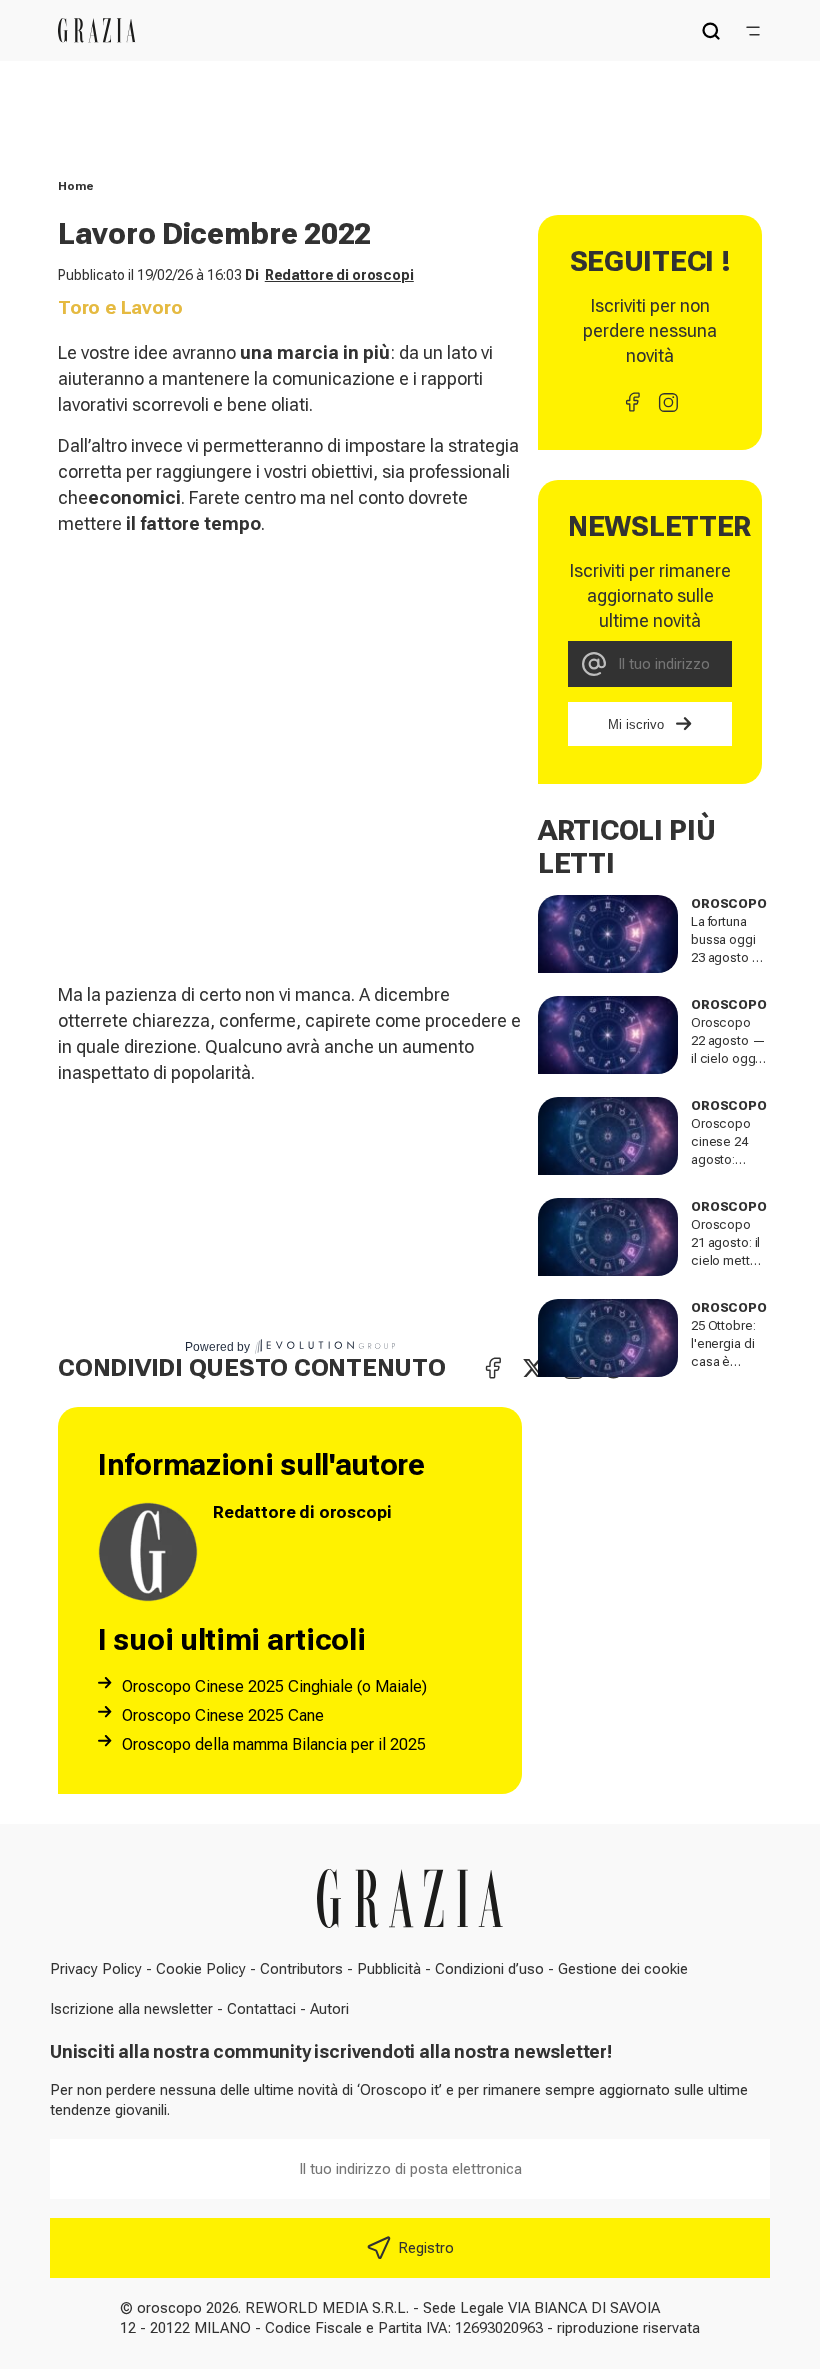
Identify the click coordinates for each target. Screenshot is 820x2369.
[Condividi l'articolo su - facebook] (493, 1368)
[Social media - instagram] (668, 402)
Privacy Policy (96, 1969)
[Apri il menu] (753, 31)
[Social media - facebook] (632, 402)
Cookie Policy (201, 1969)
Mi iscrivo (636, 724)
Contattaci (261, 2009)
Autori (329, 2009)
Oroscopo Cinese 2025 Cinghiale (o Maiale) (274, 1686)
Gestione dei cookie (623, 1969)
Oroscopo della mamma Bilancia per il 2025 (274, 1744)
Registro (426, 2248)
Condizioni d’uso (489, 1969)
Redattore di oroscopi (339, 275)
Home (76, 186)
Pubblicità (389, 1969)
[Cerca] (711, 31)
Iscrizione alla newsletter (131, 2009)
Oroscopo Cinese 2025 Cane (223, 1715)
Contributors (301, 1969)
